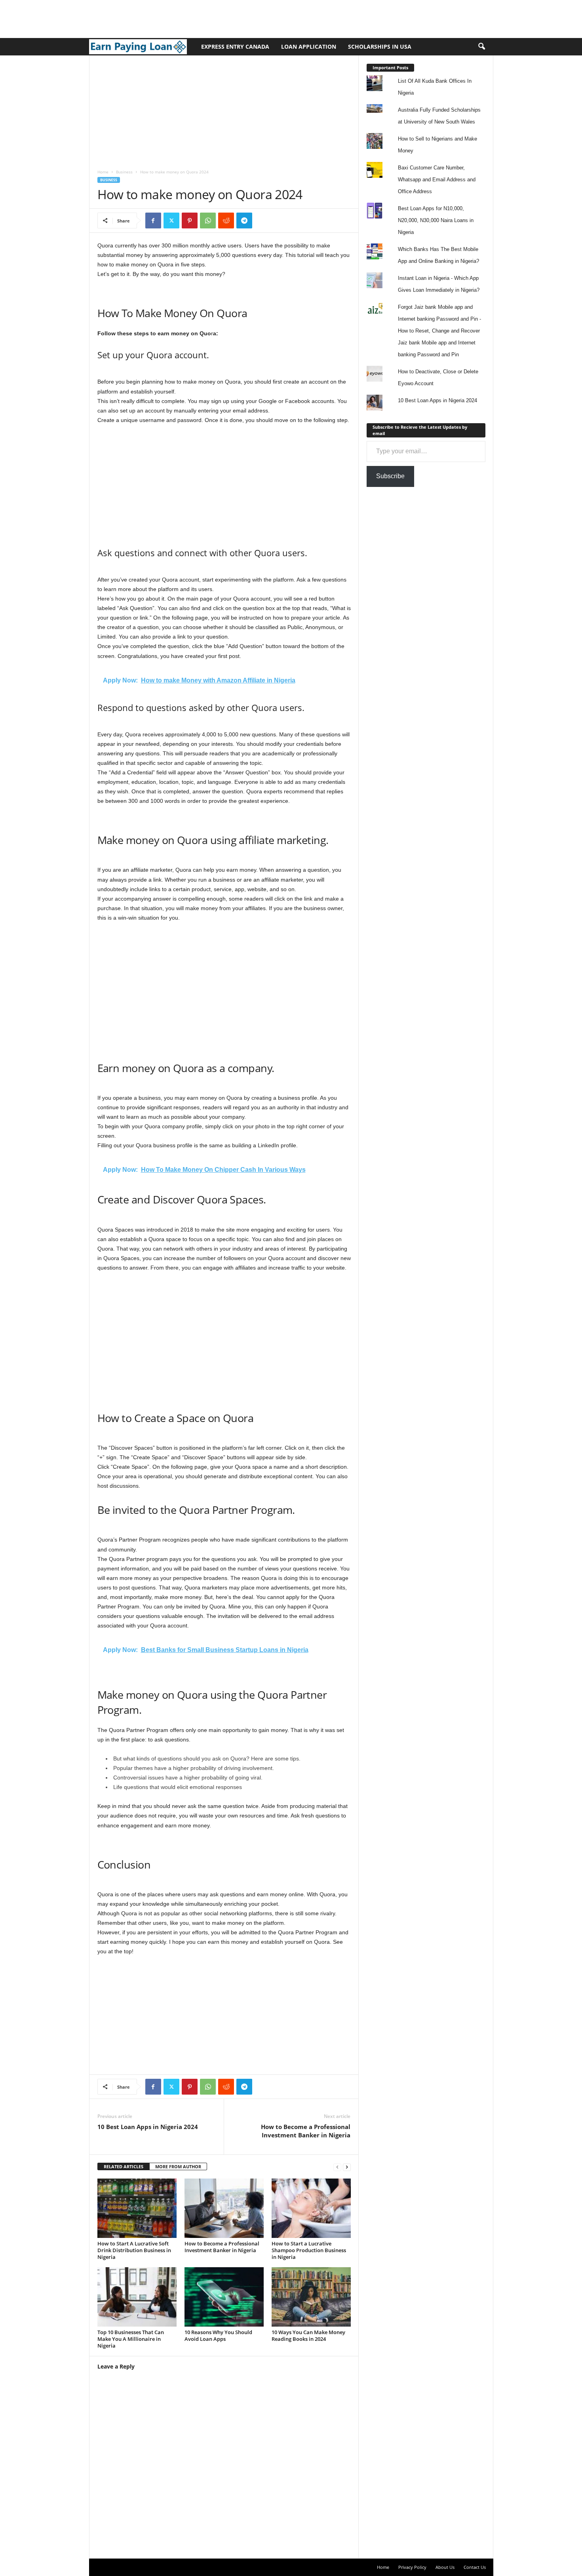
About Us (445, 2567)
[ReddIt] (226, 221)
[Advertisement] (144, 18)
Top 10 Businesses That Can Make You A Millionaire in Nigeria (131, 2339)
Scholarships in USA (380, 47)
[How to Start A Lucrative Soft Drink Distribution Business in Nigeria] (137, 2208)
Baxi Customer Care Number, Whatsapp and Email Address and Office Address (437, 180)
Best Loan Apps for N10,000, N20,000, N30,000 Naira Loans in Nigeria (436, 220)
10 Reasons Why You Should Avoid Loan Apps (218, 2336)
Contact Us (475, 2567)
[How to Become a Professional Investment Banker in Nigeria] (224, 2208)
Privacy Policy (412, 2567)
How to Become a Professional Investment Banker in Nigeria (306, 2131)
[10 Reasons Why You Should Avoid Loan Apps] (224, 2297)
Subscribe (390, 476)
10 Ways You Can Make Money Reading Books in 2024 (308, 2336)
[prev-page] (337, 2167)
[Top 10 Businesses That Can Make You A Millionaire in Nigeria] (137, 2297)
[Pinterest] (190, 221)
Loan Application (309, 47)
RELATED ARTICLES (124, 2166)
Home (103, 172)
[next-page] (347, 2167)
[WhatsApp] (208, 221)
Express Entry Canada (235, 47)
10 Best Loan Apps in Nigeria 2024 (148, 2127)
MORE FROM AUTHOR (178, 2166)
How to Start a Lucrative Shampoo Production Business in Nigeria (309, 2250)
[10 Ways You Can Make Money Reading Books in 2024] (311, 2297)
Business (124, 172)
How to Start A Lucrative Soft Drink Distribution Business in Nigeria (134, 2250)
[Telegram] (244, 221)
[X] (171, 221)
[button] (481, 47)
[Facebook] (153, 221)
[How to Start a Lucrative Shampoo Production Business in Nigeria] (311, 2208)
